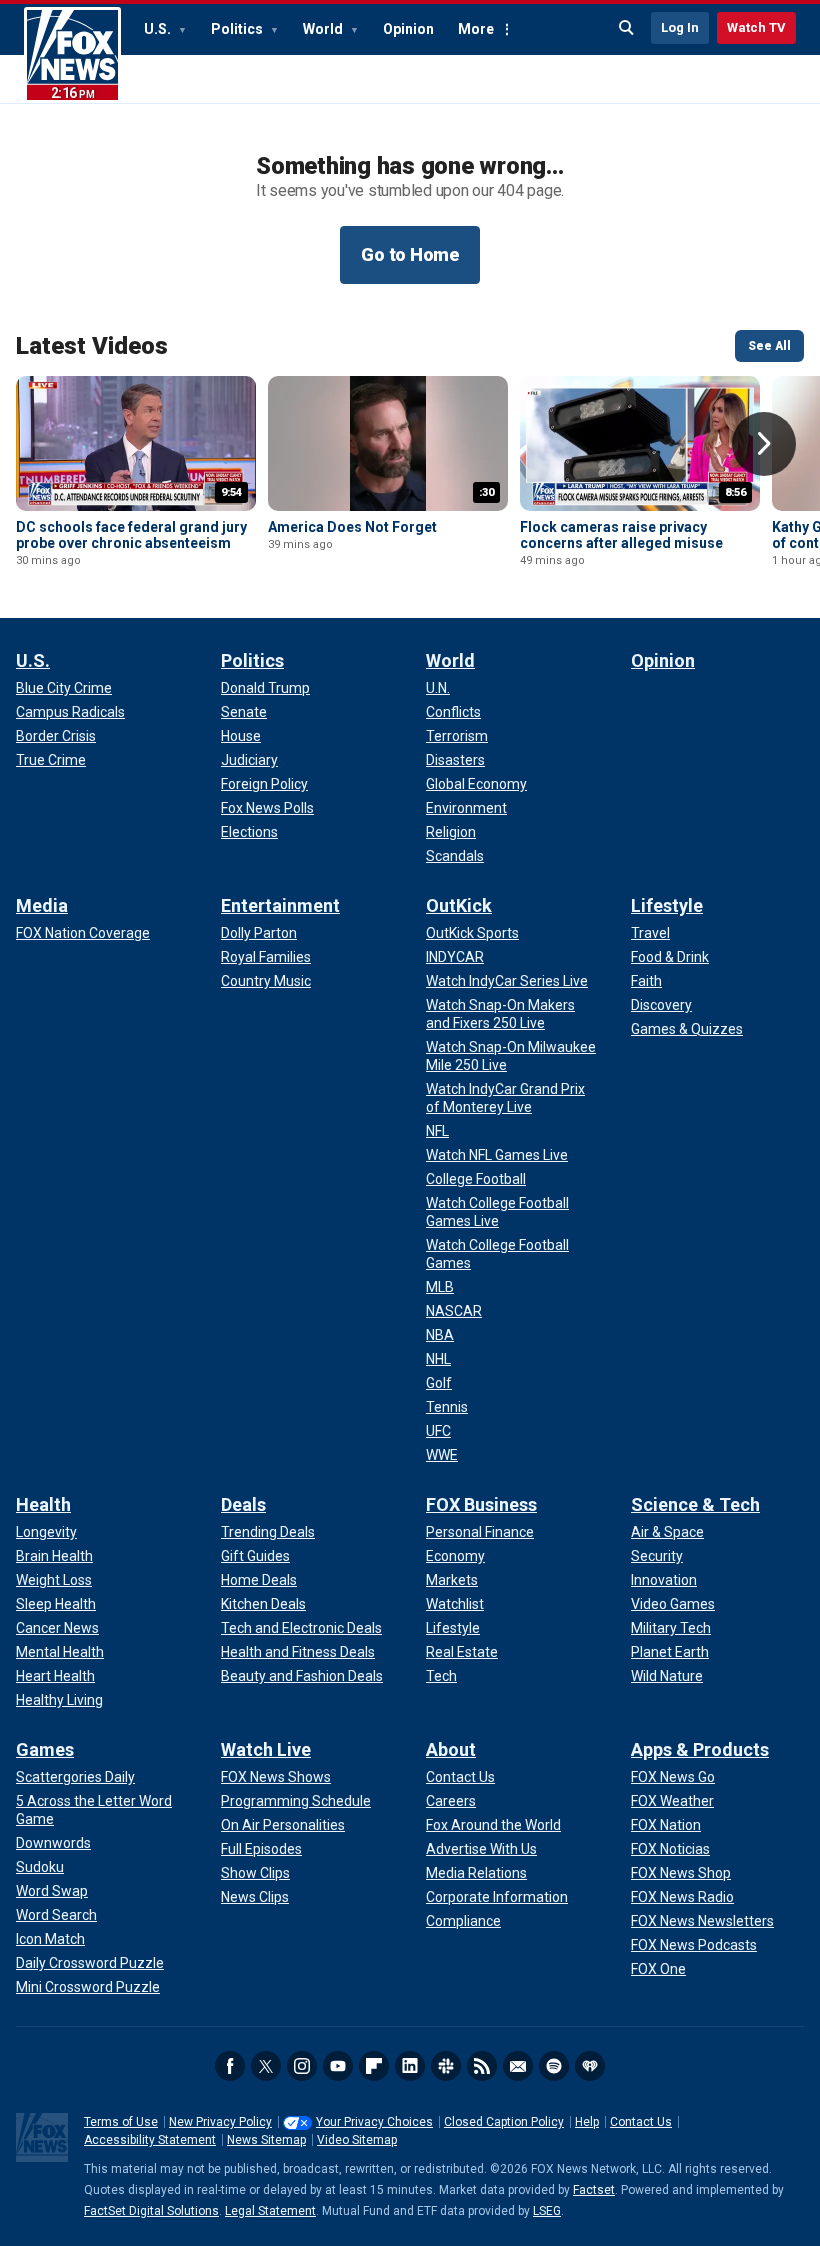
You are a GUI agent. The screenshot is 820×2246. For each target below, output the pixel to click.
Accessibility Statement (150, 2140)
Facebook (230, 2066)
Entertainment (280, 905)
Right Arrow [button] (764, 444)
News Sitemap (266, 2140)
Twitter (266, 2066)
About (451, 1749)
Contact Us (641, 2122)
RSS (482, 2066)
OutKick (459, 905)
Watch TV (756, 27)
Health (43, 1504)
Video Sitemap (357, 2140)
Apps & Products (700, 1749)
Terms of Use (121, 2122)
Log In (680, 27)
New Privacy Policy (220, 2122)
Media (42, 905)
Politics (238, 29)
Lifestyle (667, 905)
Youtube (338, 2066)
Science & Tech (695, 1504)
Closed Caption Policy (504, 2122)
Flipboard (374, 2066)
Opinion (408, 29)
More (476, 29)
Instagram (302, 2066)
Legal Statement (270, 2211)
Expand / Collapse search (627, 28)
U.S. (159, 29)
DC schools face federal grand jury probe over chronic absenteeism (131, 535)
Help (587, 2122)
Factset (594, 2190)
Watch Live (266, 1749)
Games (45, 1749)
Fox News (72, 55)
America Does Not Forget (352, 527)
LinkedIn (410, 2066)
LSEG (547, 2211)
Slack (446, 2066)
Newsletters (518, 2066)
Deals (243, 1504)
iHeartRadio (590, 2066)
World (324, 29)
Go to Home (410, 254)
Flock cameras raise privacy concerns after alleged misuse (621, 535)
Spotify (554, 2066)
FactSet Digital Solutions (151, 2211)
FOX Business (481, 1504)
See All (769, 346)
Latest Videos (92, 346)
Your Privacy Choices (374, 2122)
